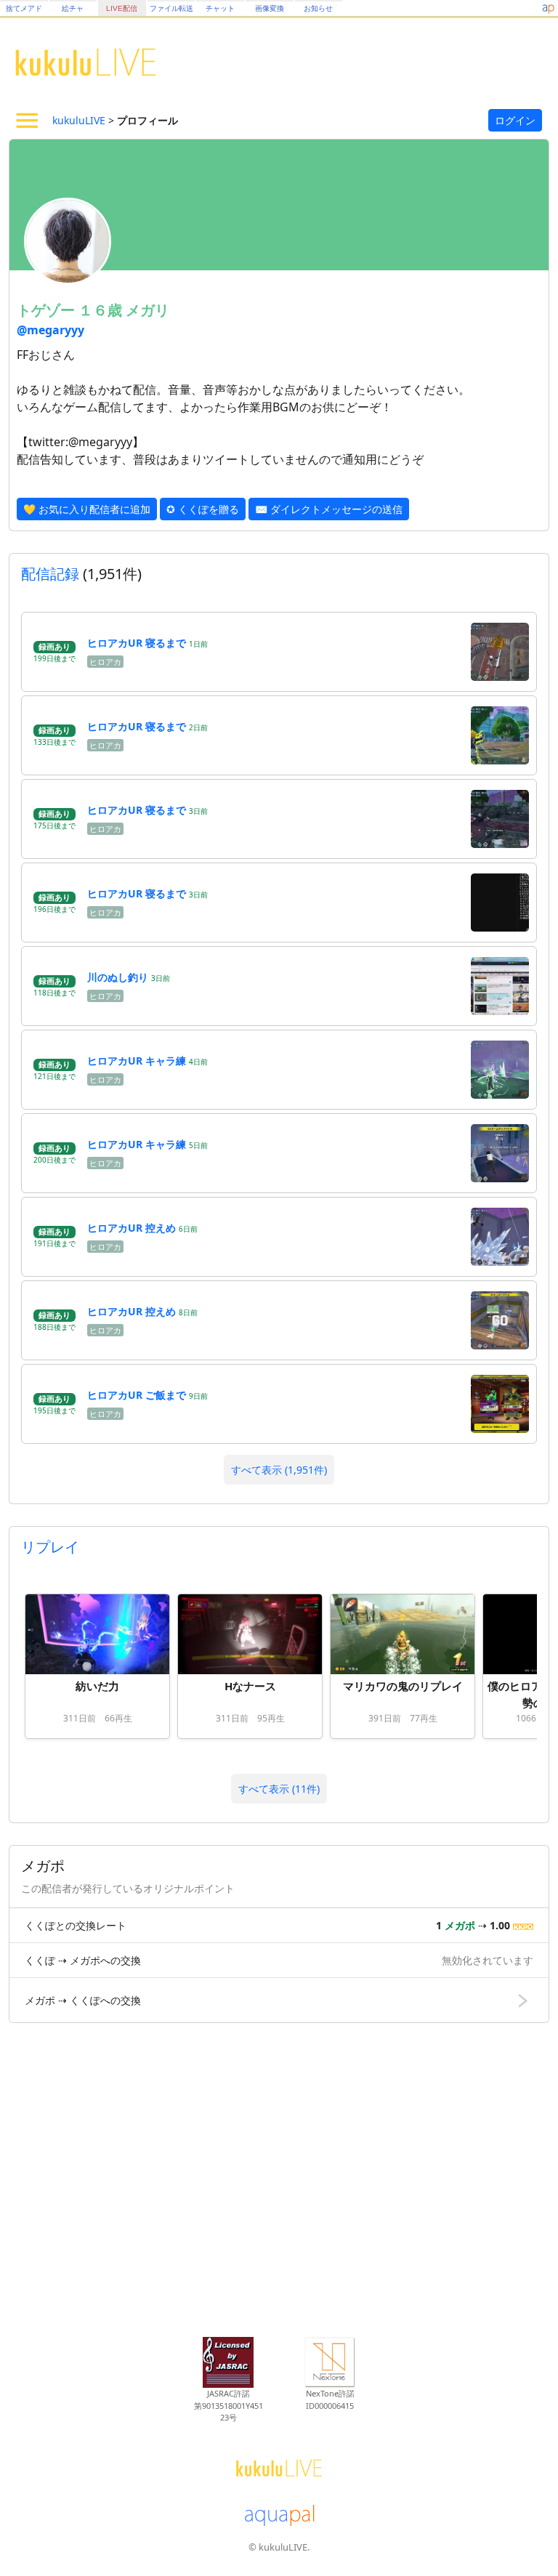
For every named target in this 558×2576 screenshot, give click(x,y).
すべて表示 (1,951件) (279, 1470)
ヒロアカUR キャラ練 (137, 1061)
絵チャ (73, 8)
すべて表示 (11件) (279, 1789)
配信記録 (50, 574)
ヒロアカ (105, 662)
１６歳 (102, 310)
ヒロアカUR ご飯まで (137, 1395)
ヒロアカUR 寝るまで (137, 643)
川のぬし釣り (118, 977)
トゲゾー (48, 310)
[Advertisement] (279, 2183)
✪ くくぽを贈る (203, 509)
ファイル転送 (171, 8)
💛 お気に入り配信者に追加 (87, 509)
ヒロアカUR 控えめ (132, 1228)
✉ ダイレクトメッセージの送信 (329, 509)
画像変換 (270, 8)
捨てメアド (24, 8)
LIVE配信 (122, 8)
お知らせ (318, 8)
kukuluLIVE (79, 120)
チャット (220, 8)
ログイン (515, 120)
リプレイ (50, 1547)
